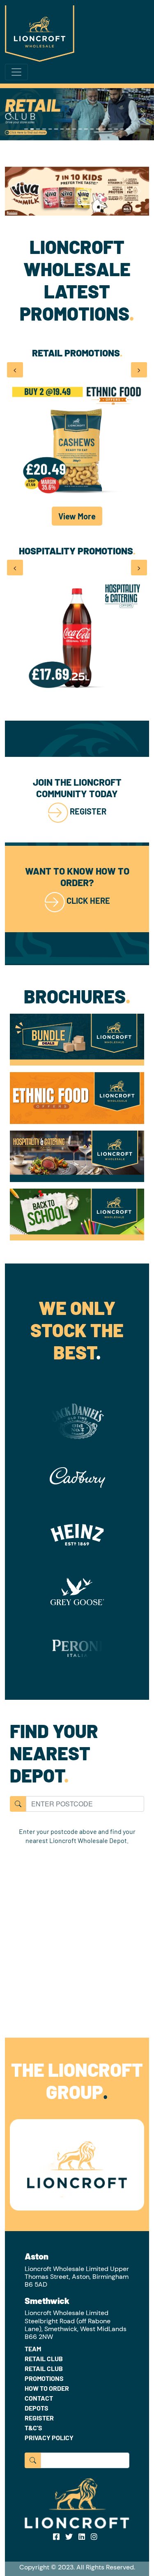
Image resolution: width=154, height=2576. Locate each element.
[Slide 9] (74, 129)
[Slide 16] (116, 129)
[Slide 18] (128, 129)
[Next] (143, 114)
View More (77, 516)
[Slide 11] (86, 129)
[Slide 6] (56, 129)
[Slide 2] (32, 129)
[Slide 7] (62, 129)
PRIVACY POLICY (49, 2438)
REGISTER (88, 811)
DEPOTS (37, 2408)
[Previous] (11, 114)
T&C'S (33, 2428)
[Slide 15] (110, 129)
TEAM (33, 2349)
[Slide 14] (104, 129)
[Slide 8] (68, 129)
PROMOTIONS (44, 2378)
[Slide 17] (122, 129)
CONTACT (39, 2398)
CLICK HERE (88, 901)
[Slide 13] (98, 129)
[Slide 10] (80, 129)
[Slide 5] (50, 129)
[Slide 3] (38, 129)
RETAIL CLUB (44, 2358)
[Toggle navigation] (16, 72)
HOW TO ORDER (47, 2388)
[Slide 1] (26, 129)
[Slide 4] (44, 129)
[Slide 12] (92, 129)
